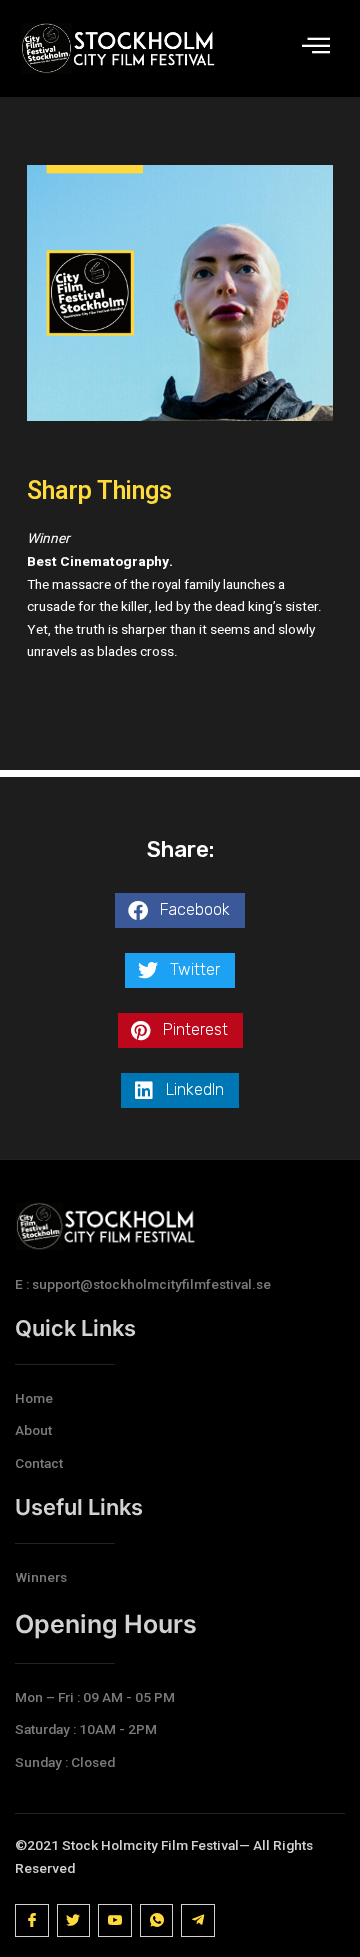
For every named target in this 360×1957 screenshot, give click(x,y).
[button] (180, 910)
